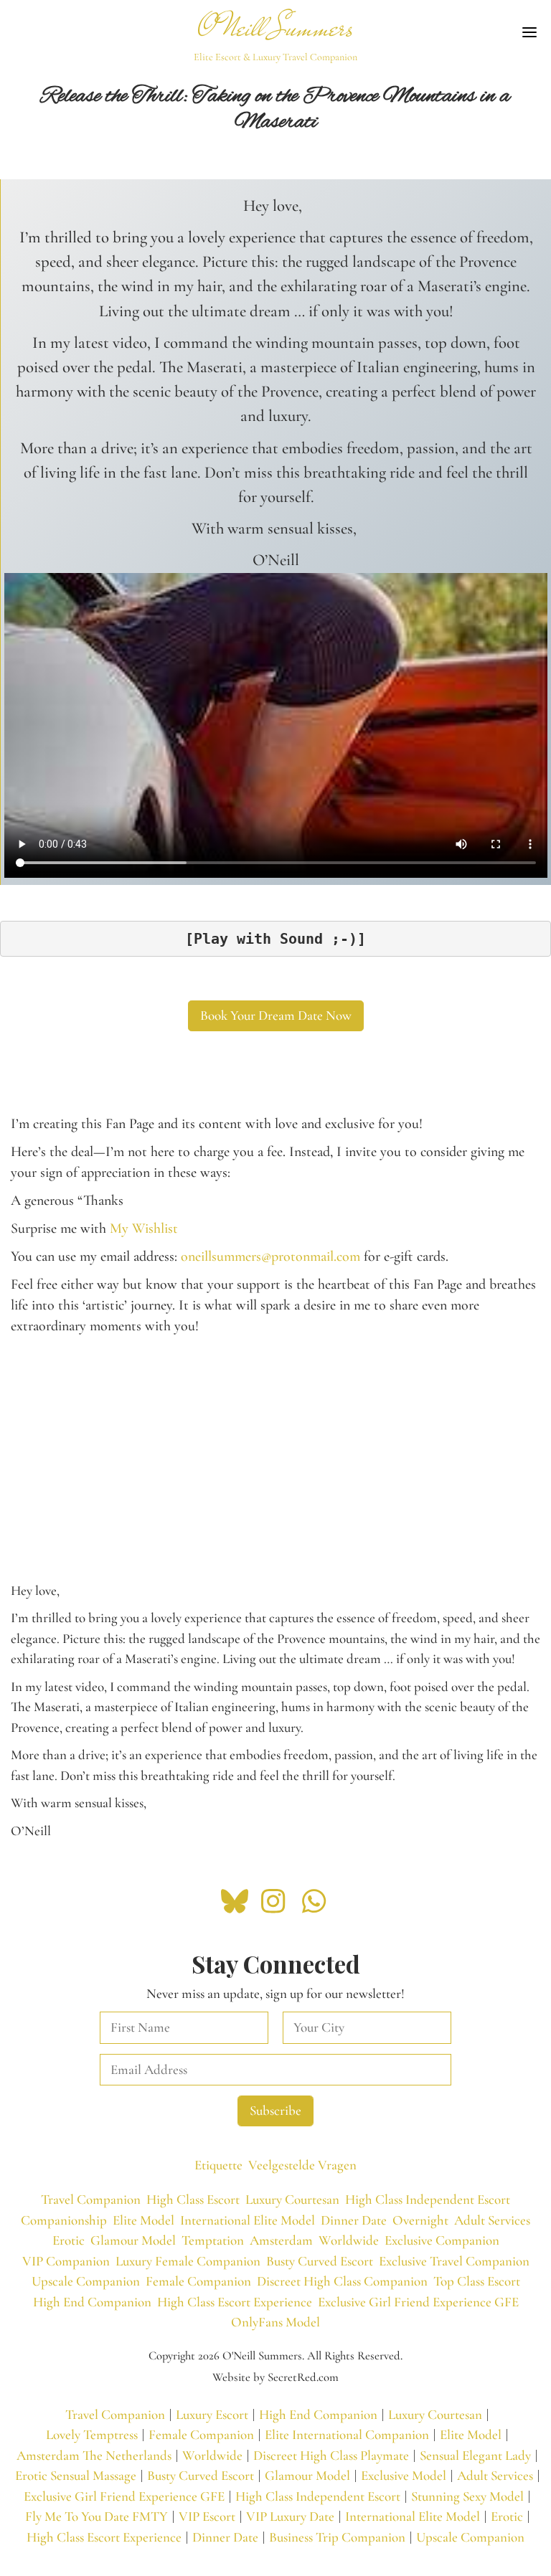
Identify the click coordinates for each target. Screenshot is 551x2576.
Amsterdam (281, 2240)
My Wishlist (144, 1228)
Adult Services (492, 2220)
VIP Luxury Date (290, 2516)
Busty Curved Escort (320, 2261)
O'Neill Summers (275, 28)
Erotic (69, 2240)
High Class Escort (193, 2199)
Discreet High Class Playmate (331, 2455)
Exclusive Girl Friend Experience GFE (418, 2302)
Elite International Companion (347, 2434)
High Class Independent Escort (428, 2199)
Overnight (420, 2220)
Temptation (213, 2240)
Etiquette (218, 2165)
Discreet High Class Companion (342, 2281)
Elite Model (143, 2220)
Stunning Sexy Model (467, 2496)
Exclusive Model (404, 2475)
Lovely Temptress (92, 2434)
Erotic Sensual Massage (76, 2475)
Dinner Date (354, 2220)
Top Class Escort (477, 2281)
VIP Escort (207, 2516)
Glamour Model (133, 2240)
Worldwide (349, 2240)
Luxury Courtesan (292, 2199)
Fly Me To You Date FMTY (96, 2516)
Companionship (64, 2220)
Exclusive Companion (442, 2240)
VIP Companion (66, 2261)
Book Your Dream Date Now (276, 1015)
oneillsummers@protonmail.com (270, 1256)
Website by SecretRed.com (275, 2377)
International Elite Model (248, 2220)
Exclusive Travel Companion (454, 2261)
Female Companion (198, 2281)
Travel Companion (91, 2199)
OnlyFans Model (275, 2322)
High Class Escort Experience (235, 2302)
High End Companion (92, 2302)
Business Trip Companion (337, 2537)
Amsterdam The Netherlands (94, 2455)
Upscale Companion (86, 2281)
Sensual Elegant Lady (475, 2455)
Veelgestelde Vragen (302, 2165)
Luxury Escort (212, 2414)
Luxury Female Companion (188, 2261)
